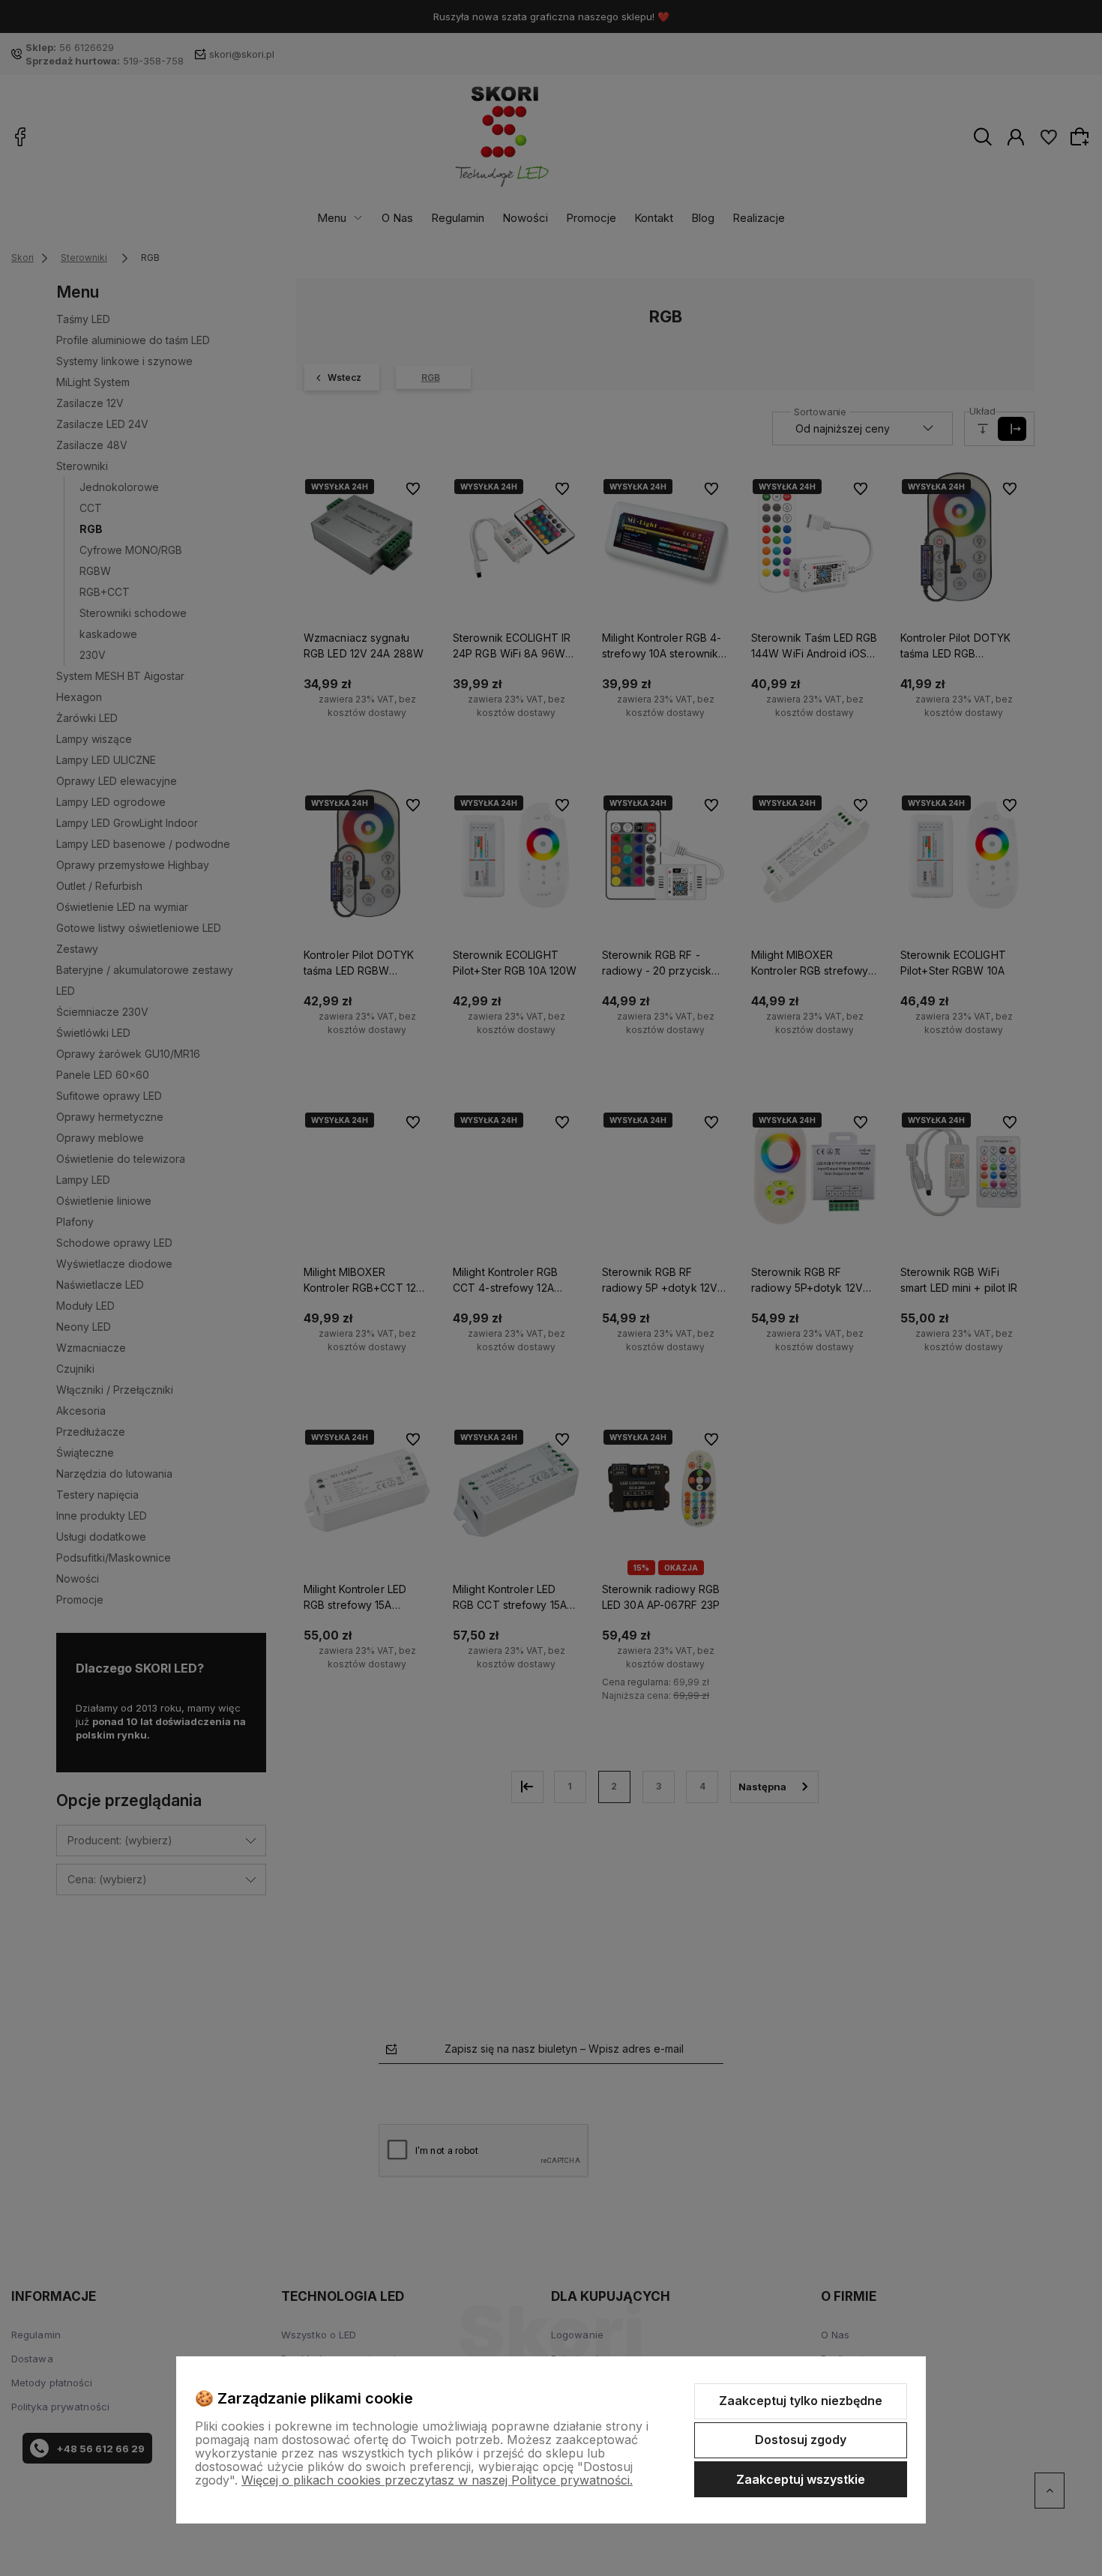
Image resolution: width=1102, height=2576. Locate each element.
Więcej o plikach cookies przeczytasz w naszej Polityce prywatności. (437, 2480)
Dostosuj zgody (801, 2440)
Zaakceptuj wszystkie (801, 2479)
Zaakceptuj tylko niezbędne (801, 2401)
